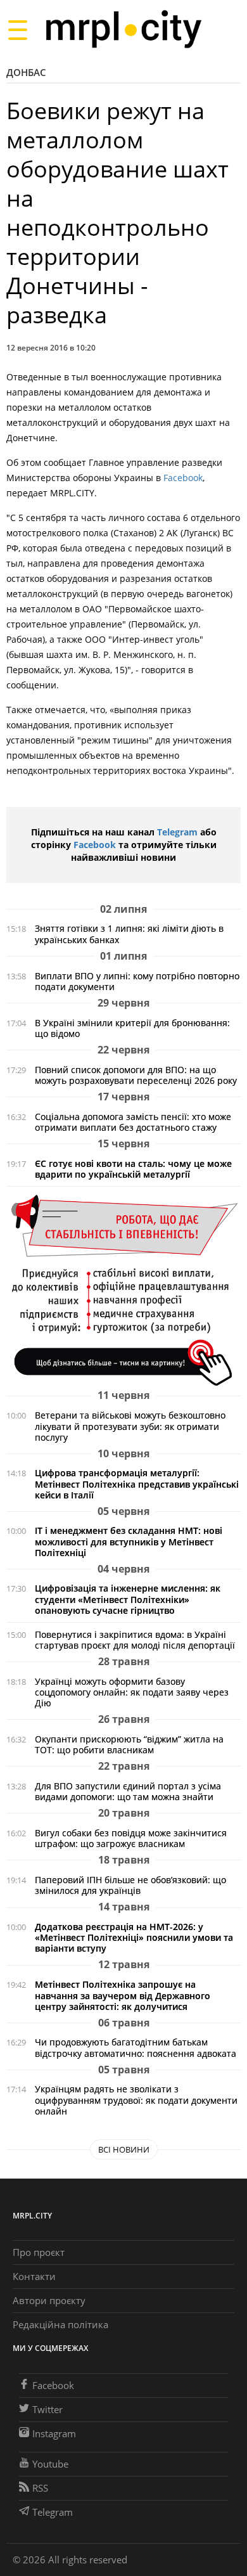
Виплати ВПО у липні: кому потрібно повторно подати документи (137, 981)
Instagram (54, 2433)
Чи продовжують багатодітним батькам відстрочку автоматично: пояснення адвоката (136, 2047)
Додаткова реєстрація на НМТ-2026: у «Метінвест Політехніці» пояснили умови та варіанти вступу (134, 1937)
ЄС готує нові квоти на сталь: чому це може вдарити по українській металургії (133, 1169)
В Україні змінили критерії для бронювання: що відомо (132, 1028)
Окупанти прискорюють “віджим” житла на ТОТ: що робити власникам (129, 1744)
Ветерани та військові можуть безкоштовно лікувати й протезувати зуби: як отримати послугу (130, 1426)
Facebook (183, 478)
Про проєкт (39, 2252)
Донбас (26, 72)
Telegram (177, 832)
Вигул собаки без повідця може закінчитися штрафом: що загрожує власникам (131, 1838)
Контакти (34, 2276)
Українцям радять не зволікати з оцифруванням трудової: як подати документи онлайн (136, 2100)
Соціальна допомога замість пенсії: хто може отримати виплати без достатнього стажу (133, 1122)
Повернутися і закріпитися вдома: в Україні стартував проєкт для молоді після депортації (135, 1640)
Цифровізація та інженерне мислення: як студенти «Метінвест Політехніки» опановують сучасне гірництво (128, 1599)
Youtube (50, 2464)
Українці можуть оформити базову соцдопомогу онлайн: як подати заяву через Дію (132, 1692)
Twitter (47, 2409)
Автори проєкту (49, 2300)
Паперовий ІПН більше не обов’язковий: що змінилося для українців (130, 1885)
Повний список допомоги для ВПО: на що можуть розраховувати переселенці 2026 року (136, 1075)
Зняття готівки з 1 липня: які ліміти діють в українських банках (129, 934)
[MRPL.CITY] (123, 29)
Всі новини (124, 2149)
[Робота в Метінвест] (123, 1290)
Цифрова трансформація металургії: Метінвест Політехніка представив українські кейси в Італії (137, 1484)
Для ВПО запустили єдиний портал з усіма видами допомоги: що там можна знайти (128, 1791)
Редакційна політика (60, 2324)
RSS (40, 2488)
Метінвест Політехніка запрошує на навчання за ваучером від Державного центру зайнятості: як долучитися (123, 1995)
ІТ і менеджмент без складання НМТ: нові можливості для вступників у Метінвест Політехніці (129, 1541)
